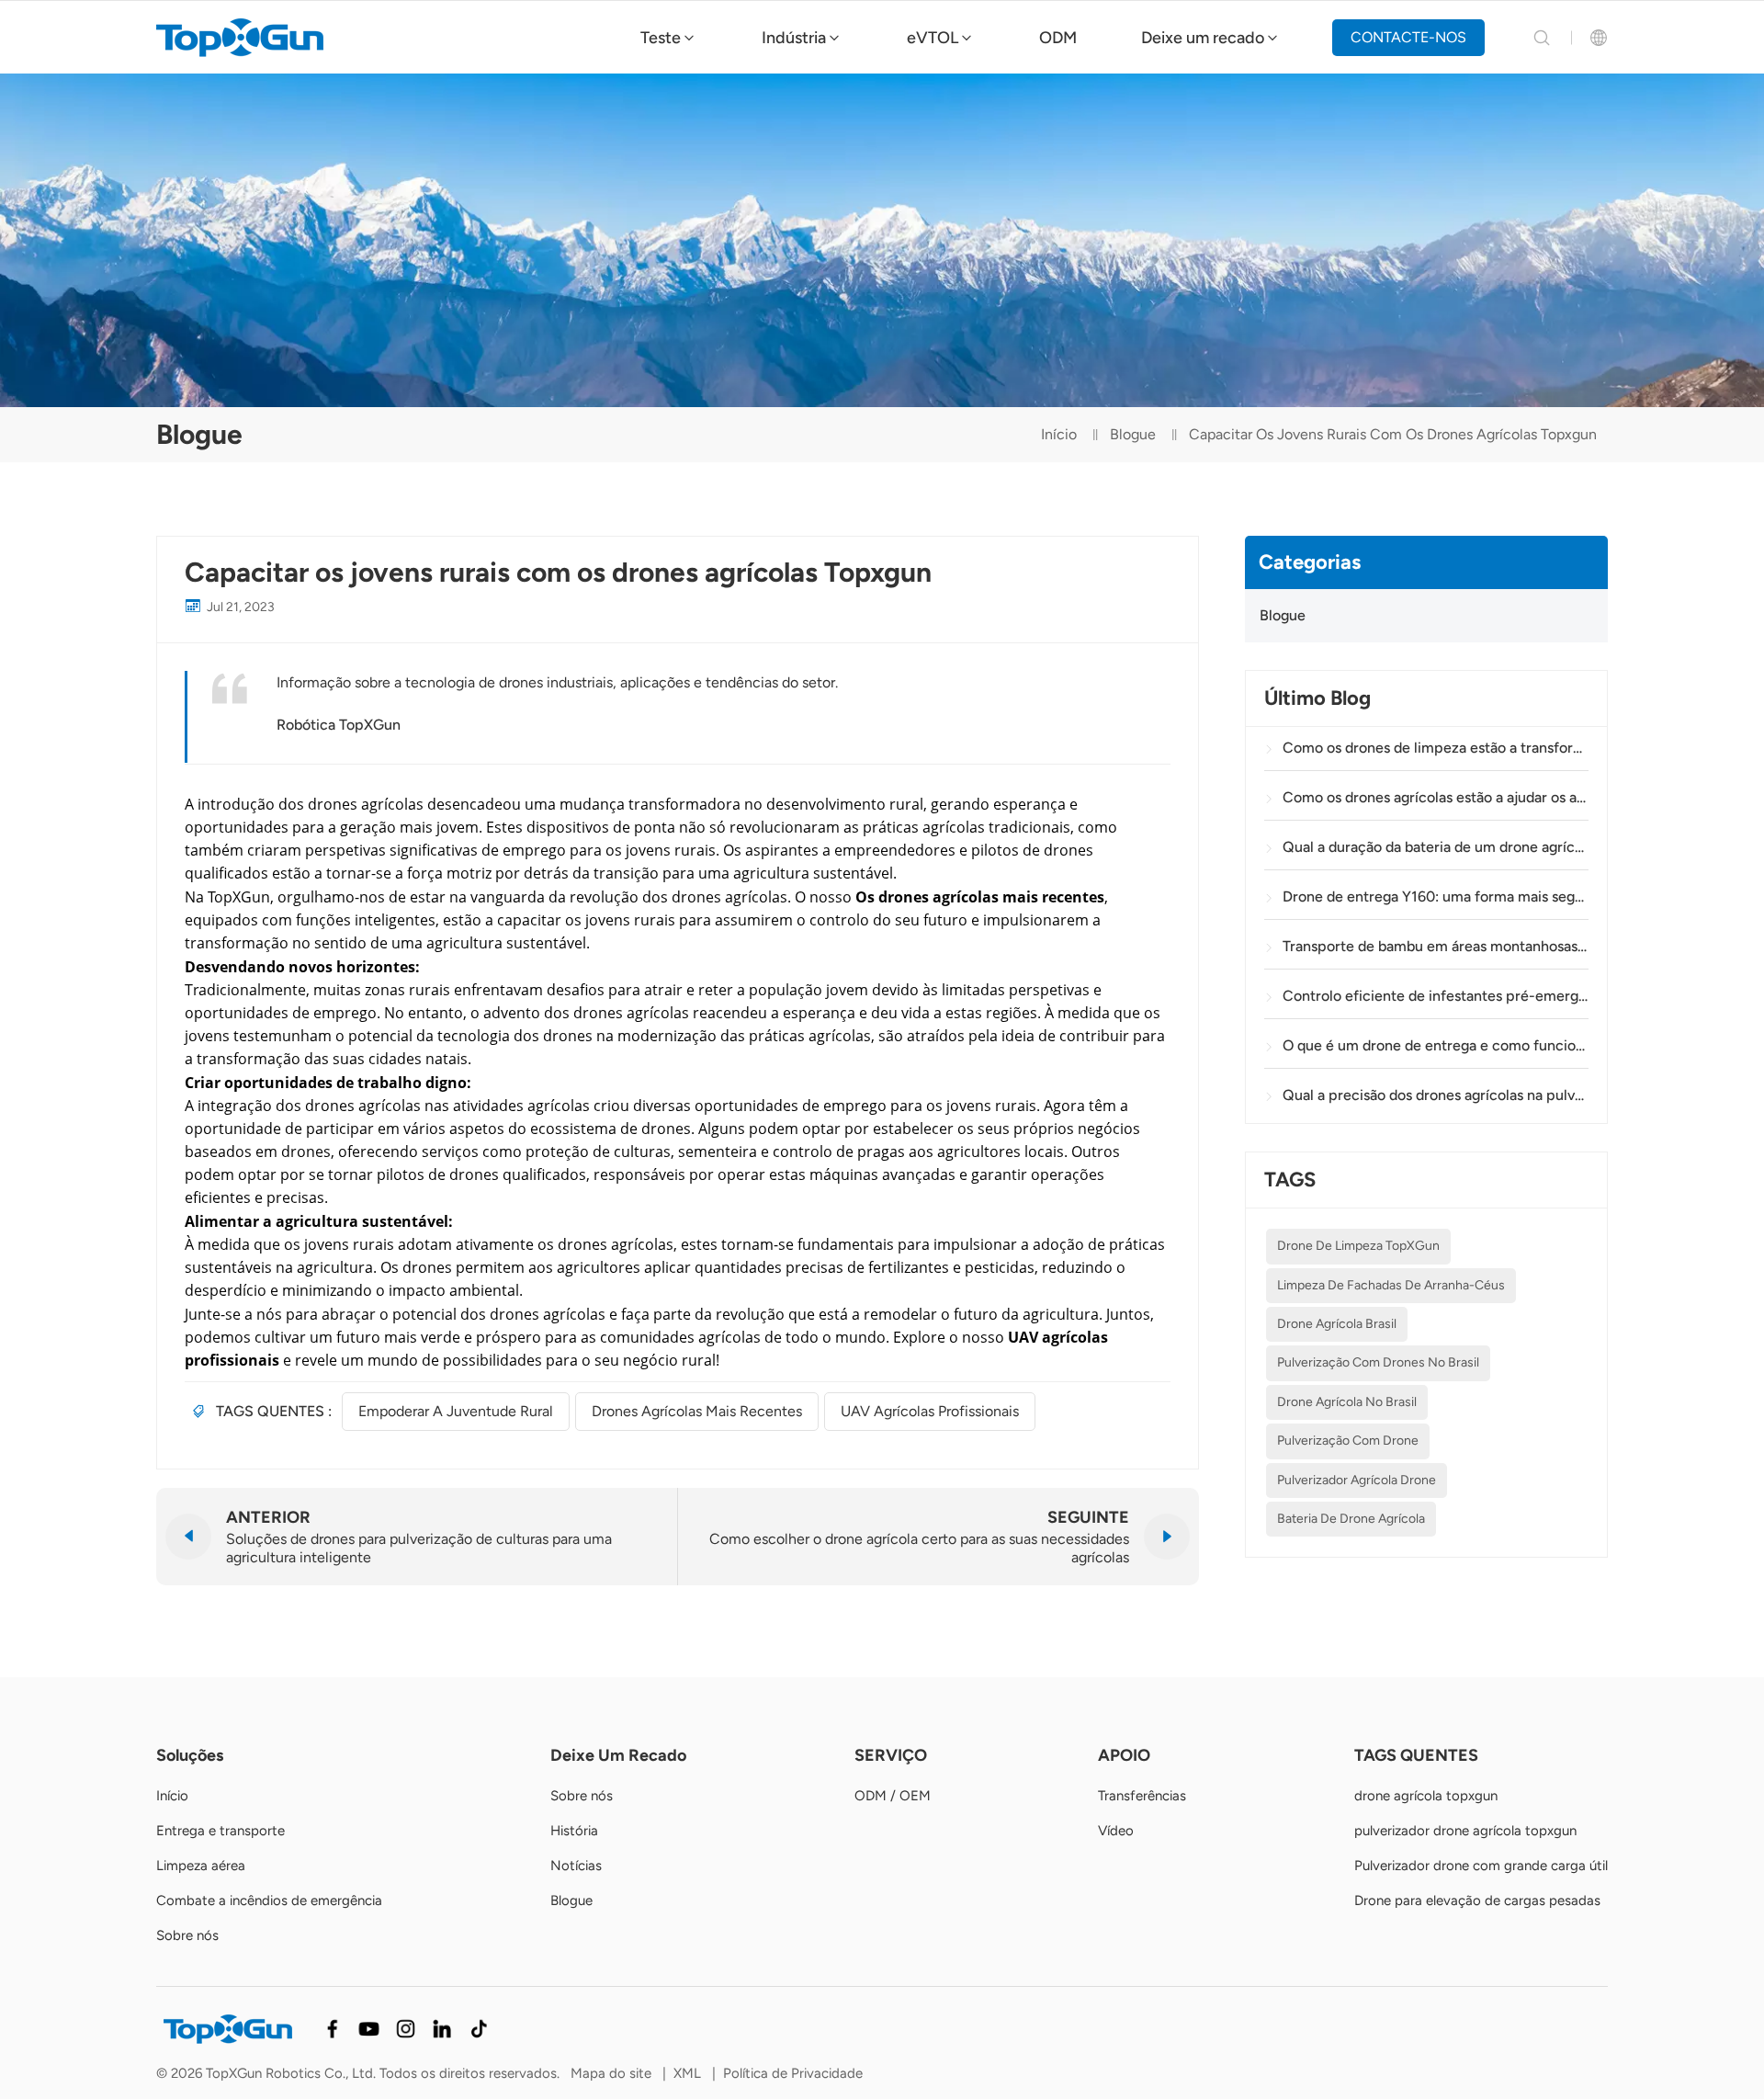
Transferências (1142, 1796)
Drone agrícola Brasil (1337, 1324)
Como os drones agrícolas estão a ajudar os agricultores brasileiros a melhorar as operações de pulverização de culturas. (1436, 797)
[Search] (1542, 38)
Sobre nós (187, 1935)
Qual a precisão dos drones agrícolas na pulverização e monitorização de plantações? (1436, 1095)
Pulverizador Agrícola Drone (1357, 1480)
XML (687, 2073)
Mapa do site (611, 2073)
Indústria (794, 38)
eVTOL (933, 38)
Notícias (576, 1866)
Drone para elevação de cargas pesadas (1477, 1900)
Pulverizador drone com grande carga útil (1481, 1866)
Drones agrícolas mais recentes (697, 1411)
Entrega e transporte (220, 1831)
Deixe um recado (1203, 38)
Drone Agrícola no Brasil (1347, 1402)
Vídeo (1116, 1831)
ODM (1058, 38)
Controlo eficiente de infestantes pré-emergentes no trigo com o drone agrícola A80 (1436, 996)
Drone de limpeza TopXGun (1358, 1246)
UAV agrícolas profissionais (930, 1411)
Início (1059, 434)
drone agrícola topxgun (1426, 1796)
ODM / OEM (893, 1796)
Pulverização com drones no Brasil (1378, 1362)
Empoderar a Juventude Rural (456, 1411)
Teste (661, 38)
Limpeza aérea (201, 1866)
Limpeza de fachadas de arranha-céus (1391, 1285)
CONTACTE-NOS (1408, 37)
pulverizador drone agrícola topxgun (1465, 1831)
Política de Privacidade (793, 2073)
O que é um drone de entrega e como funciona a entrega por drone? (1436, 1045)
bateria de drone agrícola (1351, 1519)
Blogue (1133, 434)
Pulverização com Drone (1348, 1441)
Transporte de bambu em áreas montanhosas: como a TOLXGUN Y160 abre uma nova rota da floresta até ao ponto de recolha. (1436, 946)
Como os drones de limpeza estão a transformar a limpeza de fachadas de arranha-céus (1436, 748)
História (574, 1831)
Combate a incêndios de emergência (269, 1900)
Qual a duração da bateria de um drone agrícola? (1436, 847)
